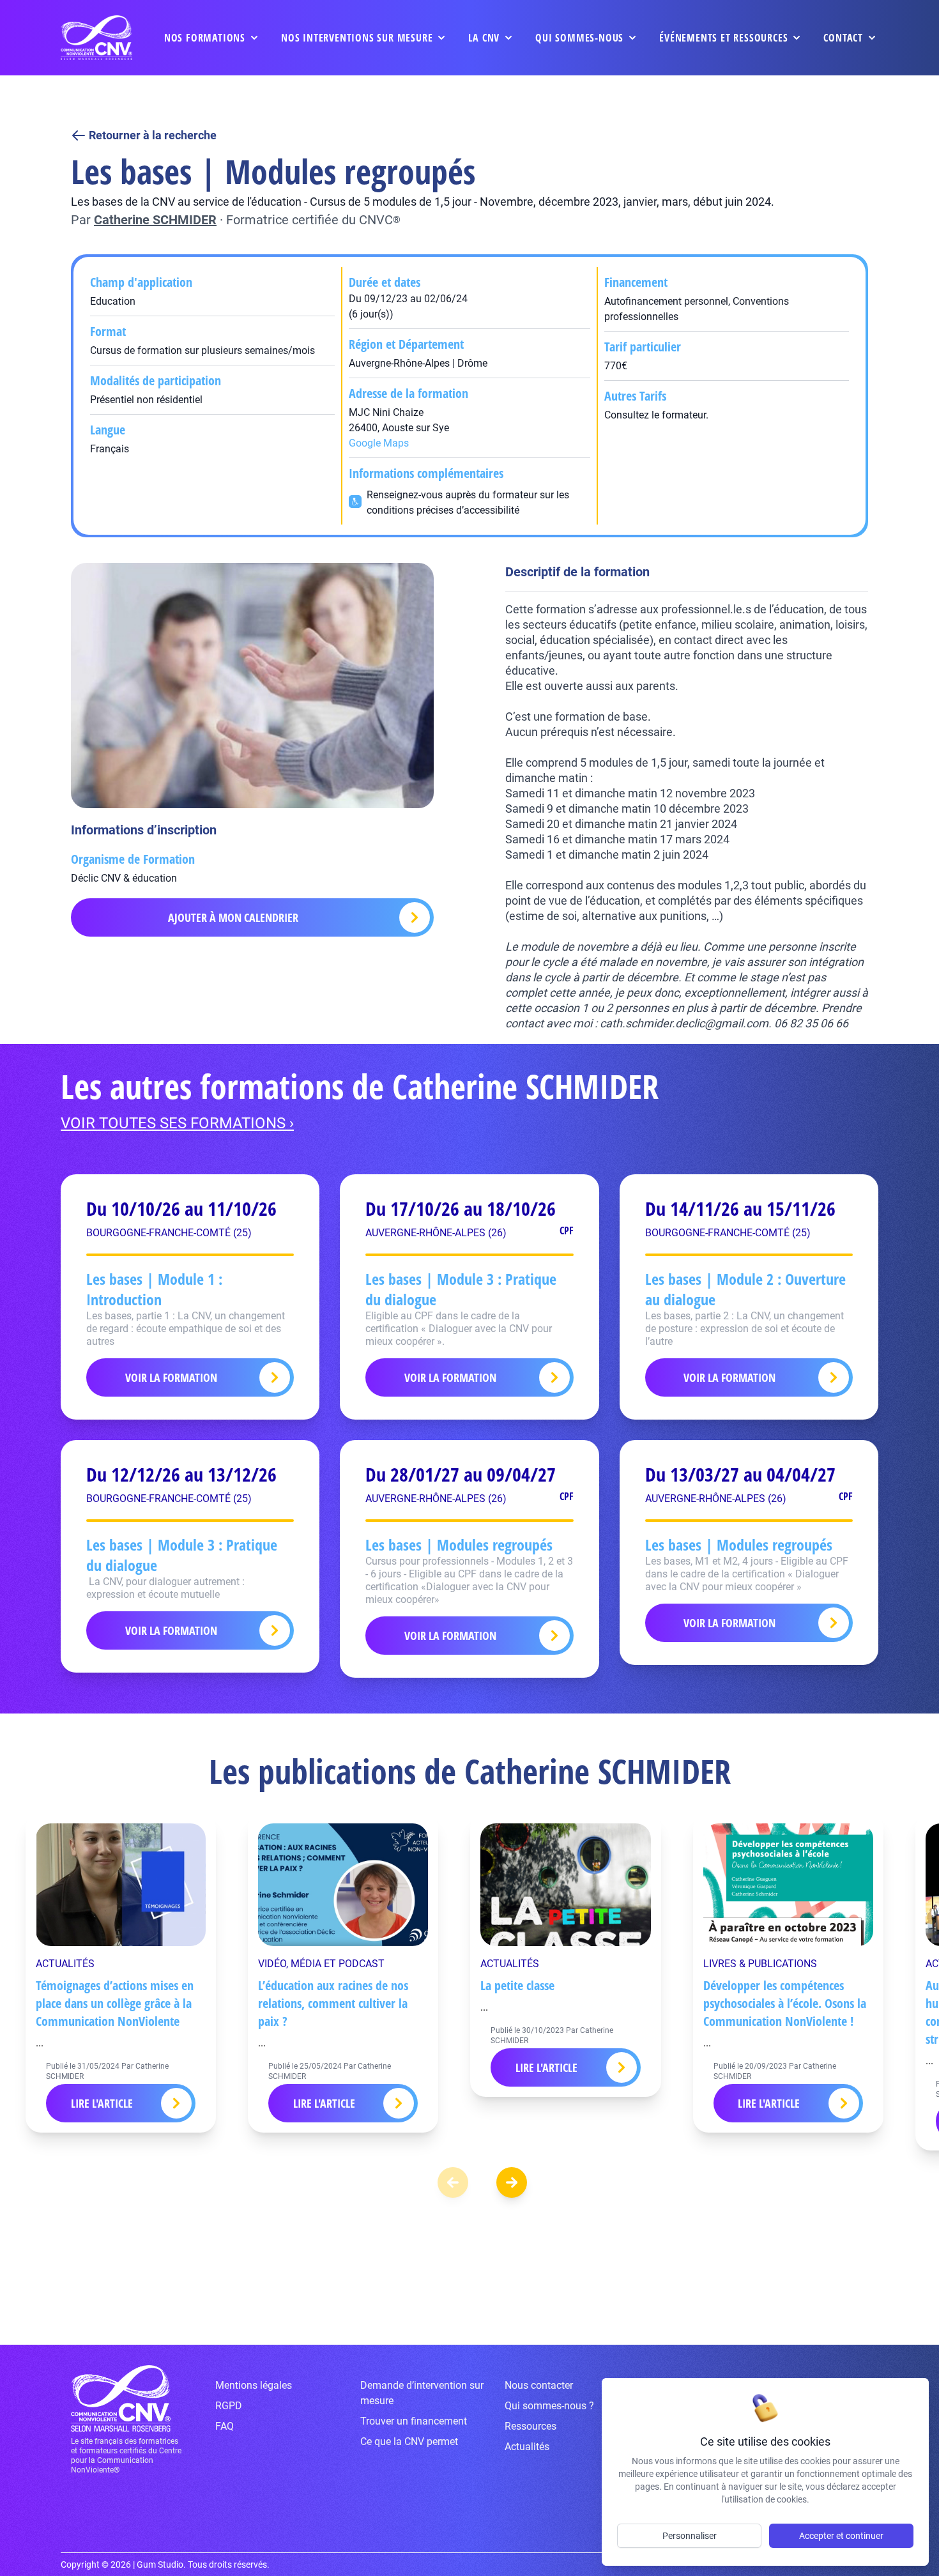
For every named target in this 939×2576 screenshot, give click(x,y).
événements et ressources (723, 38)
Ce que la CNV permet (409, 2442)
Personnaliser (690, 2536)
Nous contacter (539, 2385)
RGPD (229, 2406)
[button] (512, 2182)
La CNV (484, 38)
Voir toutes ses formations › (177, 1123)
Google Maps (379, 443)
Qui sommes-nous (579, 38)
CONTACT (843, 38)
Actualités (527, 2447)
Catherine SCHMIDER (155, 220)
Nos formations (205, 38)
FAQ (225, 2426)
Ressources (531, 2426)
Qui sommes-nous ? (549, 2406)
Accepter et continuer (841, 2536)
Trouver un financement (414, 2421)
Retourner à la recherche (153, 135)
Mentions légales (254, 2385)
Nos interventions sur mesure (357, 38)
